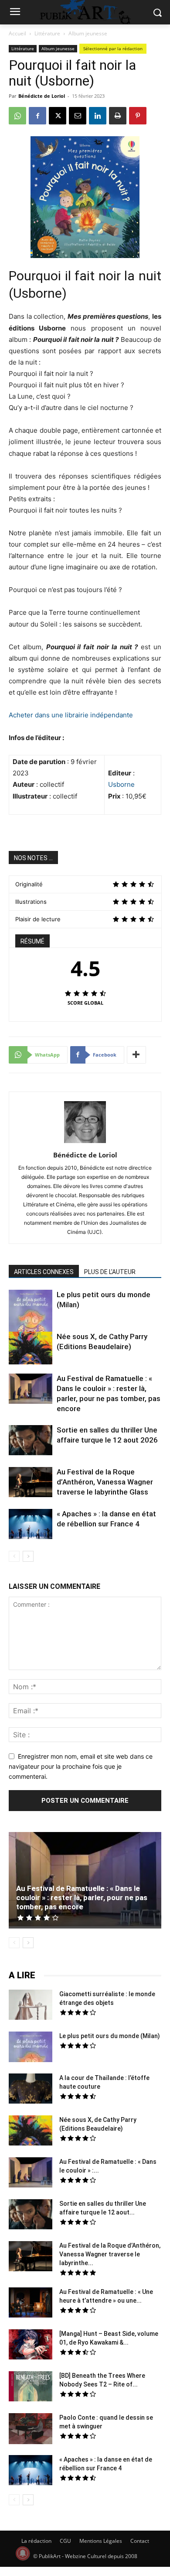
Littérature (47, 33)
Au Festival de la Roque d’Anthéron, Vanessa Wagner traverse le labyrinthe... (110, 2254)
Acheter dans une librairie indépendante (71, 715)
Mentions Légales (101, 2541)
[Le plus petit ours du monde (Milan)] (31, 1317)
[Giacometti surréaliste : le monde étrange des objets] (31, 2006)
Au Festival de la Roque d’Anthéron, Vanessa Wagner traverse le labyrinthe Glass (105, 1482)
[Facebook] (37, 116)
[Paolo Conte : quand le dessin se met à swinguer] (31, 2430)
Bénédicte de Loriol (42, 96)
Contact (140, 2541)
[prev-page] (14, 1556)
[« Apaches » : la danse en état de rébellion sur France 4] (31, 1525)
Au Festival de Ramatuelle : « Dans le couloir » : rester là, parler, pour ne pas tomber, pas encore (82, 1898)
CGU (65, 2541)
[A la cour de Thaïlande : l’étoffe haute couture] (31, 2090)
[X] (58, 116)
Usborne (121, 784)
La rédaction (36, 2541)
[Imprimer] (118, 116)
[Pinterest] (138, 116)
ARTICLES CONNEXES (44, 1272)
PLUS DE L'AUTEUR (110, 1272)
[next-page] (28, 1556)
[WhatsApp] (17, 116)
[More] (136, 1055)
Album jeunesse (88, 33)
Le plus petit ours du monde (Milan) (110, 2036)
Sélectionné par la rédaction (113, 48)
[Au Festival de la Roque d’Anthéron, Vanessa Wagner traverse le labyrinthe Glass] (31, 1483)
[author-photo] (85, 1143)
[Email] (78, 116)
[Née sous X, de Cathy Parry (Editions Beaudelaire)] (31, 1349)
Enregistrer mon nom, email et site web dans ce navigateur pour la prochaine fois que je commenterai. (81, 1766)
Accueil (17, 33)
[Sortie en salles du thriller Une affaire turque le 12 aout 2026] (31, 1441)
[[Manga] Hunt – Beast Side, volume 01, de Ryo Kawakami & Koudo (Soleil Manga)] (31, 2345)
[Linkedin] (98, 116)
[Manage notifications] (23, 2553)
